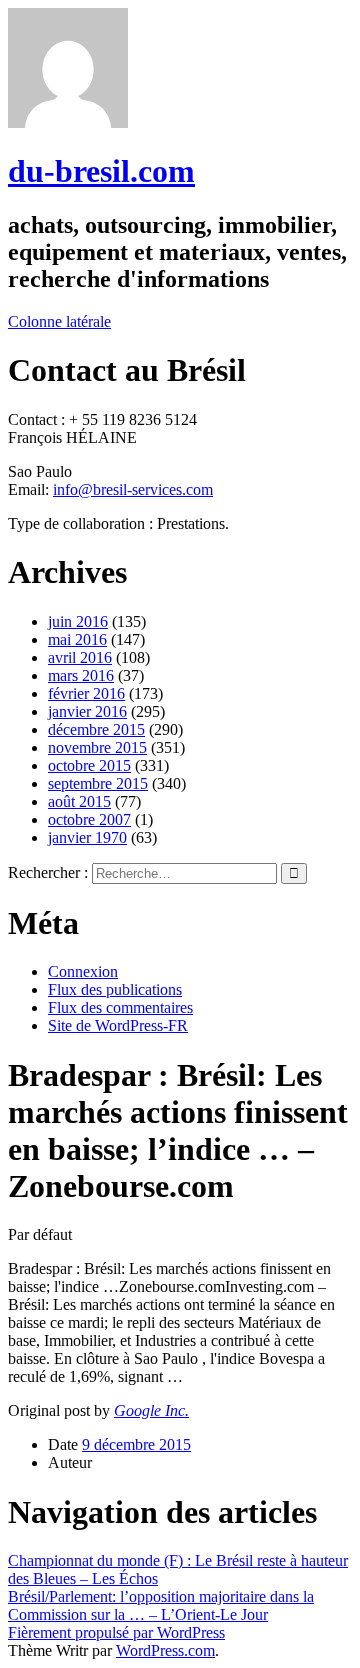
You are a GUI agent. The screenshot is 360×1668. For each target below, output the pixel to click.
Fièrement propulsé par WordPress (116, 1632)
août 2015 (79, 801)
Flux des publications (115, 989)
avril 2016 (80, 657)
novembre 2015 (97, 747)
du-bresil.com (101, 171)
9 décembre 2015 (136, 1444)
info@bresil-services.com (133, 489)
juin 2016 (78, 621)
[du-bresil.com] (68, 122)
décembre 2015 (96, 729)
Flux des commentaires (120, 1007)
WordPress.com (165, 1650)
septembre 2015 (98, 783)
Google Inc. (151, 1410)
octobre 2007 (89, 819)
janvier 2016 (87, 711)
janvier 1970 (87, 837)
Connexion (83, 971)
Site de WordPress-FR (118, 1025)
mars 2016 (81, 675)
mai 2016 (77, 639)
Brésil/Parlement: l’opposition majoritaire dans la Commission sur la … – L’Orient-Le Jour (161, 1605)
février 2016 (86, 693)
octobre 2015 (89, 765)
